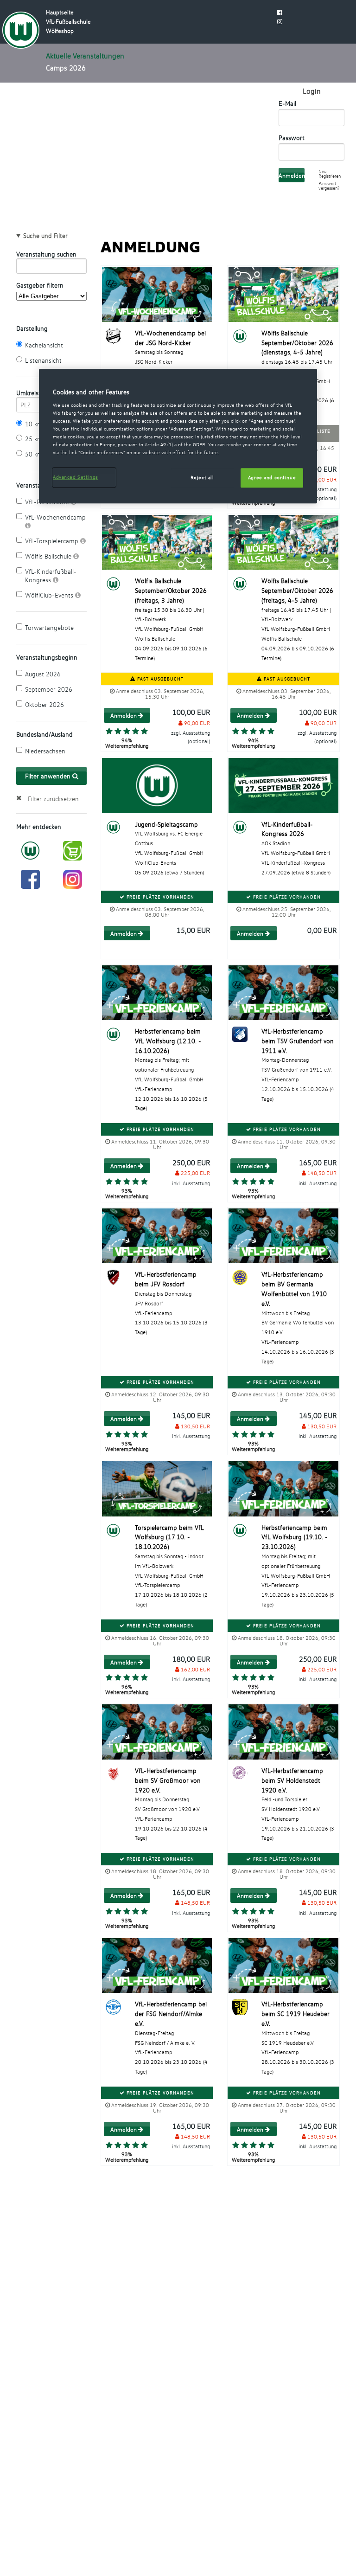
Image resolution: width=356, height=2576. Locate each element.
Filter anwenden (49, 776)
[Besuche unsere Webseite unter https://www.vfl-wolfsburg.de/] (30, 850)
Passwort (292, 138)
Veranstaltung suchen (46, 254)
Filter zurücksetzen (53, 799)
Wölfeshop (60, 31)
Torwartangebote (49, 627)
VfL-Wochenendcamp (55, 517)
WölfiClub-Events (50, 595)
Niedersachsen (45, 751)
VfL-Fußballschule (68, 21)
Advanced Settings (76, 477)
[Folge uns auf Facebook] (30, 878)
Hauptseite (60, 12)
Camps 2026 (66, 68)
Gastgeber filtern (40, 285)
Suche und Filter (45, 236)
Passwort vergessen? (329, 186)
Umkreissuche (30, 393)
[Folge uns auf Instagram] (73, 878)
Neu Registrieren (330, 174)
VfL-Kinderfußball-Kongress (51, 575)
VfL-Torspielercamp (53, 541)
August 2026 (43, 674)
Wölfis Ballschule (49, 556)
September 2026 (49, 689)
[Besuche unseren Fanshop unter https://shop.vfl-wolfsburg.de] (73, 850)
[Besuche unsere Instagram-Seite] (280, 21)
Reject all (202, 477)
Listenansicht (43, 360)
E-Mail (287, 103)
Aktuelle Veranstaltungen (85, 56)
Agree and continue (272, 477)
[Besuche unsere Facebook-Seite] (280, 12)
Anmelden (124, 715)
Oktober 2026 (44, 704)
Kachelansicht (44, 345)
